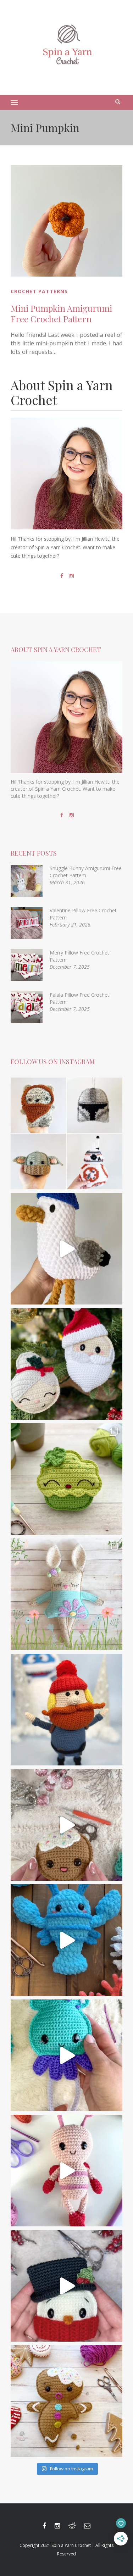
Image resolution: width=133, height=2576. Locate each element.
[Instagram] (72, 576)
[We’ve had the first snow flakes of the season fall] (66, 2401)
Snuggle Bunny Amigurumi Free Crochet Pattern (86, 872)
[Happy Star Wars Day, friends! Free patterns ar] (66, 1133)
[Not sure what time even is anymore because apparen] (66, 1249)
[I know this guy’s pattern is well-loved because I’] (66, 1825)
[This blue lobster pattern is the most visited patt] (66, 1940)
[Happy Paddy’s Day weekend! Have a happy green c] (66, 1479)
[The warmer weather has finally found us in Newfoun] (66, 2055)
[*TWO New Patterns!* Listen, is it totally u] (66, 1364)
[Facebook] (62, 576)
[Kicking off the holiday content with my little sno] (66, 2286)
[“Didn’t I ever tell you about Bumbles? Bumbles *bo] (66, 1710)
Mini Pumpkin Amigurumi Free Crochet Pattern (61, 313)
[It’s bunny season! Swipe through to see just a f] (66, 1594)
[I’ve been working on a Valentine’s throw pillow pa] (66, 2171)
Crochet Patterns (39, 291)
